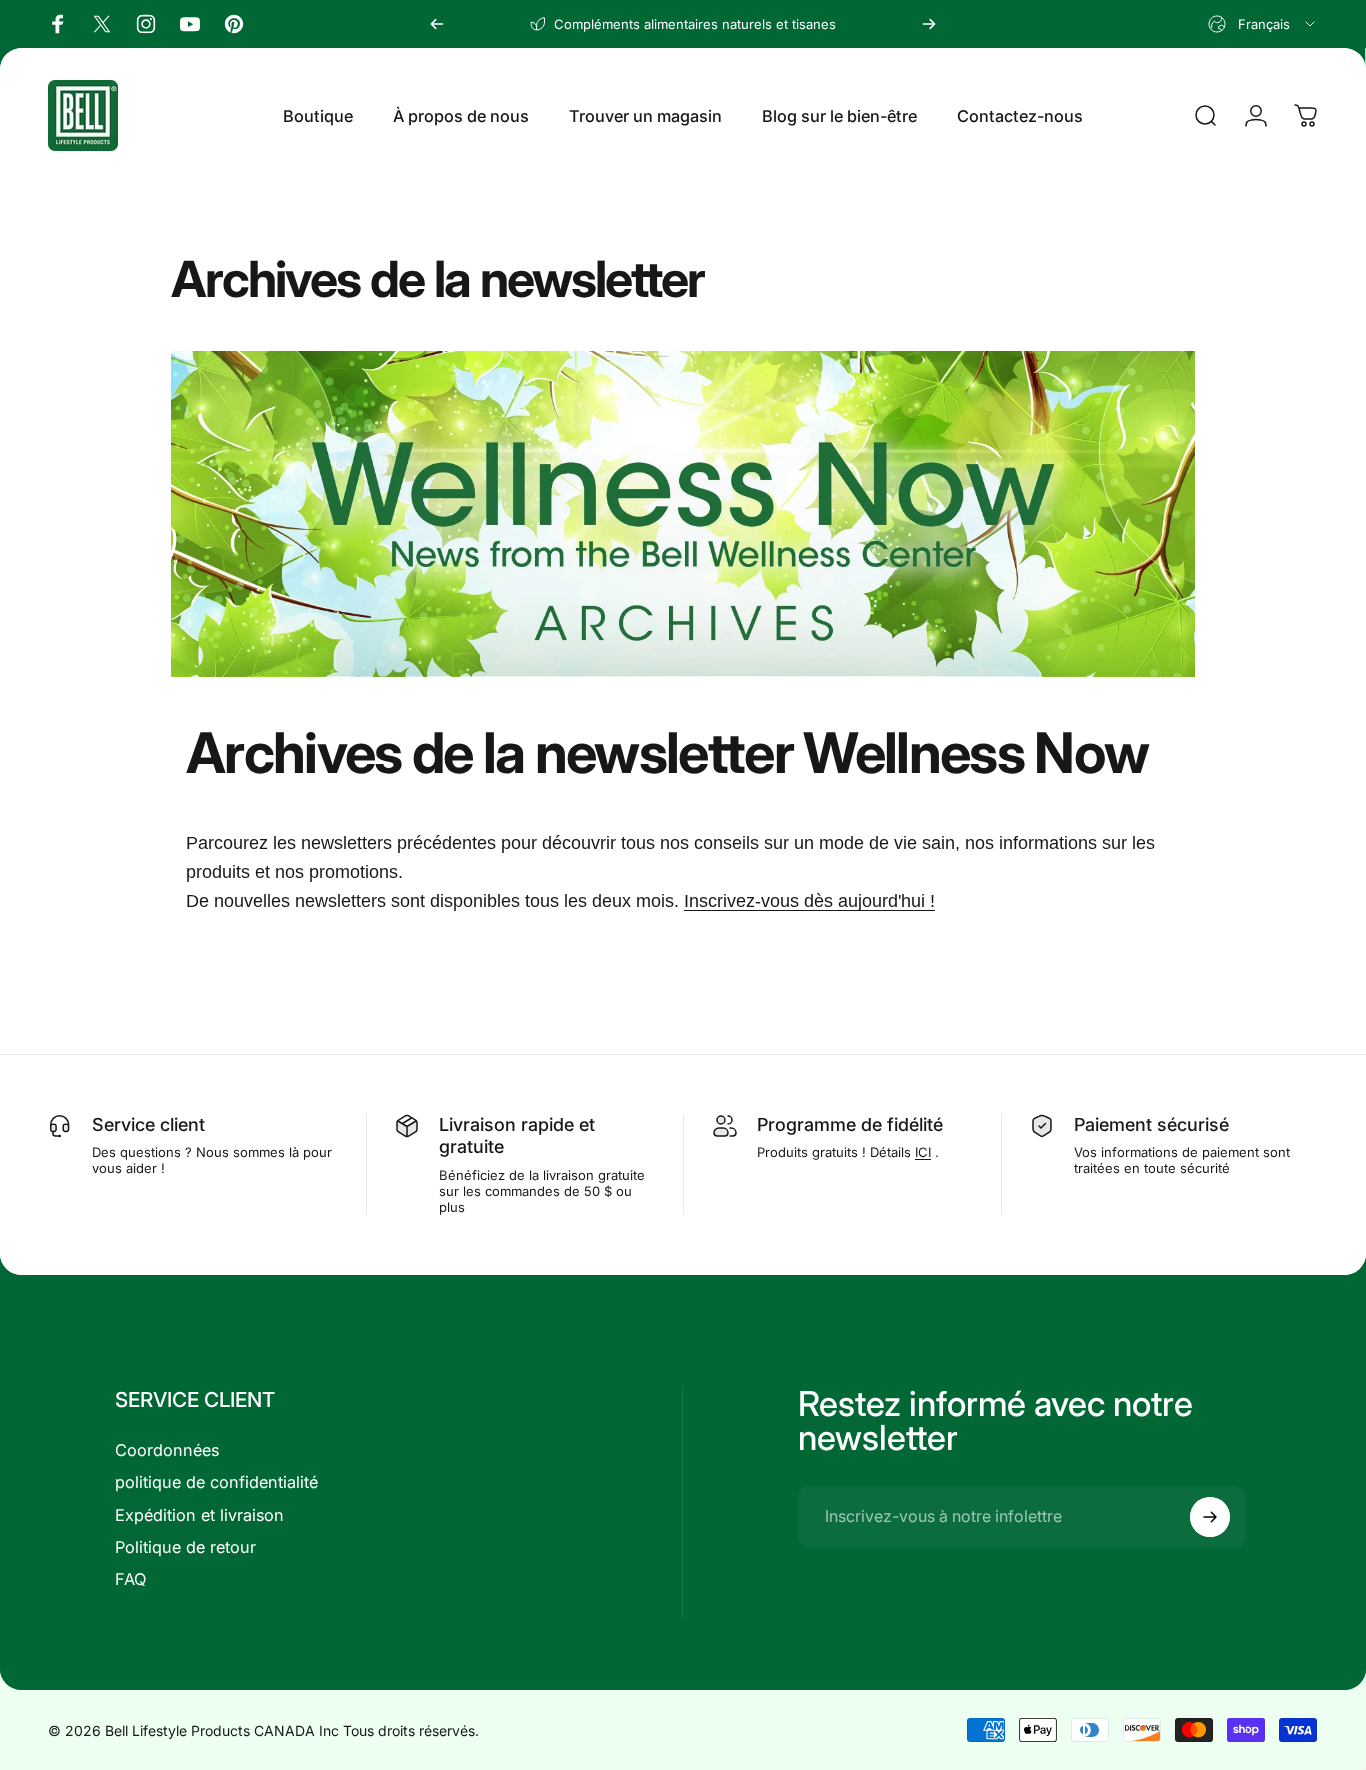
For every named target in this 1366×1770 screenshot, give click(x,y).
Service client (148, 1124)
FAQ (130, 1579)
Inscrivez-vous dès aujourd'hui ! (809, 901)
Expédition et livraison (199, 1515)
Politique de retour (185, 1547)
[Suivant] (929, 24)
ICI (923, 1152)
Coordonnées (167, 1450)
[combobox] (1263, 24)
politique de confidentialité (216, 1482)
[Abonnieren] (1210, 1517)
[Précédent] (437, 24)
